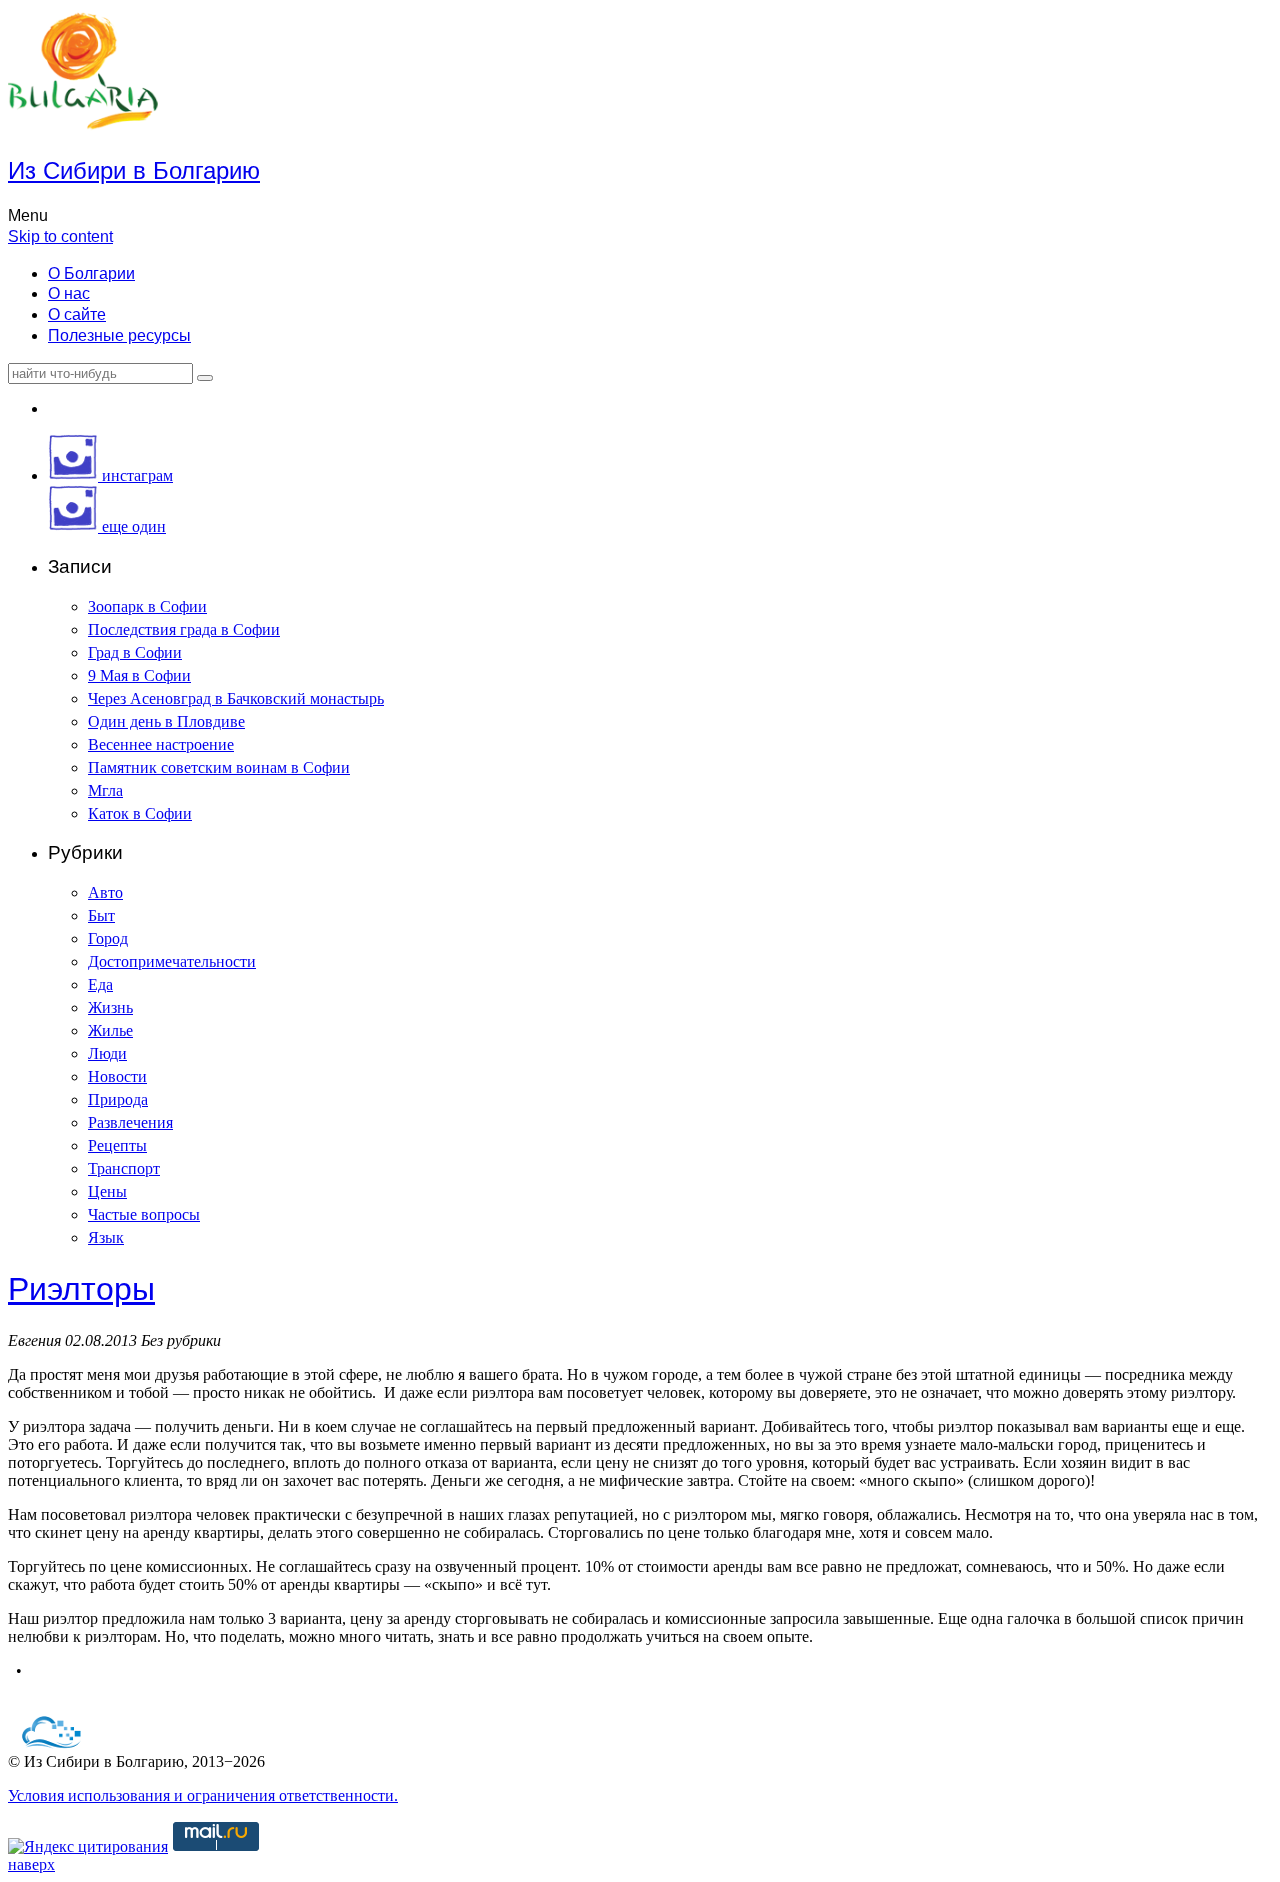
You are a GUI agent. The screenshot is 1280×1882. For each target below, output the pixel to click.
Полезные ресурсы (119, 335)
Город (108, 938)
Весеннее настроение (161, 744)
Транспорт (124, 1168)
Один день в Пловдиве (166, 721)
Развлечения (130, 1122)
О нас (69, 293)
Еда (100, 984)
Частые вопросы (144, 1214)
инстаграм (135, 475)
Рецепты (117, 1145)
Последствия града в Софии (184, 629)
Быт (101, 915)
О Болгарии (91, 273)
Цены (107, 1191)
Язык (106, 1237)
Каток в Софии (140, 813)
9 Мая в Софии (139, 675)
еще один (132, 526)
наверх (31, 1864)
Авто (105, 892)
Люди (107, 1053)
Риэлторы (81, 1289)
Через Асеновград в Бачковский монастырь (236, 698)
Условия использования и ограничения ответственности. (203, 1795)
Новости (117, 1076)
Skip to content (60, 236)
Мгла (105, 790)
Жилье (110, 1030)
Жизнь (110, 1007)
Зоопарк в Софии (147, 606)
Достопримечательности (172, 961)
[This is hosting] (52, 1743)
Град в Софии (135, 652)
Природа (118, 1099)
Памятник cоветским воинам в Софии (219, 767)
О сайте (77, 314)
